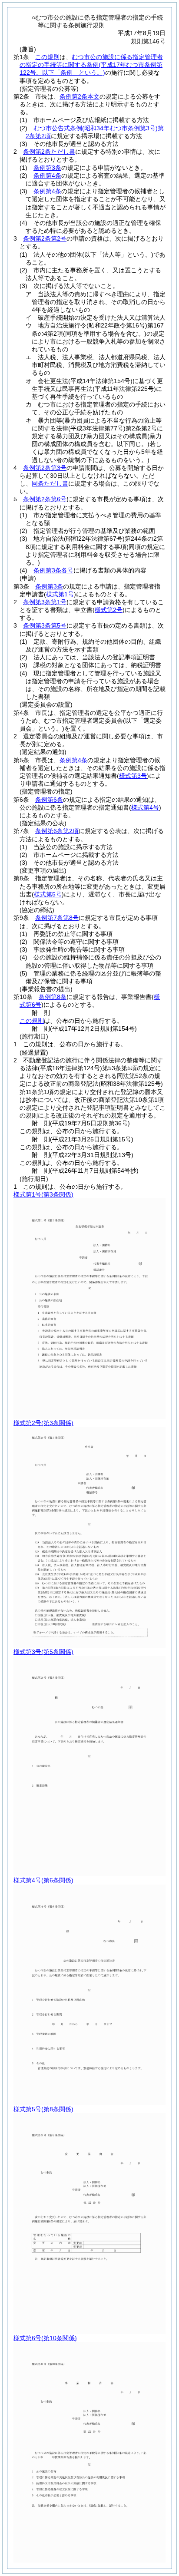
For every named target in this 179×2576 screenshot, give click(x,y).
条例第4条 (47, 175)
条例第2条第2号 (45, 238)
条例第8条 (53, 997)
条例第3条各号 (53, 570)
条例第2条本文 (80, 96)
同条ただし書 (50, 483)
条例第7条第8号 (57, 918)
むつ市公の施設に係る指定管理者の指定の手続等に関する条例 (91, 65)
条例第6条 (49, 800)
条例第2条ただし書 (49, 152)
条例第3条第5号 (45, 625)
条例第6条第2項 (57, 831)
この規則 (47, 57)
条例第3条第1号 (45, 602)
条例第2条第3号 (45, 468)
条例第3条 (47, 168)
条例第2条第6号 (45, 499)
